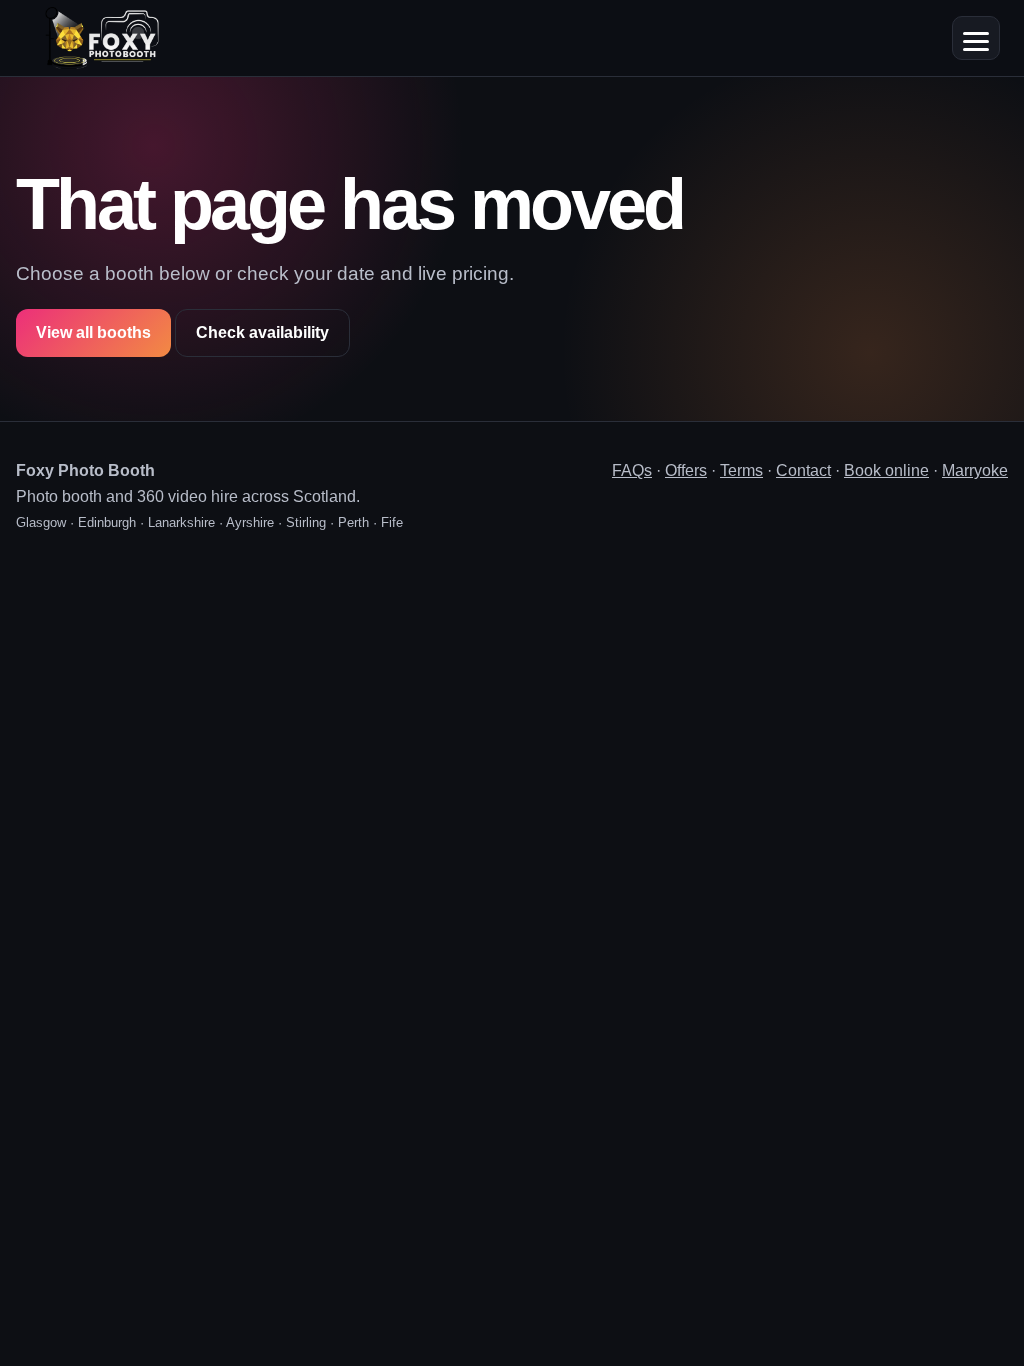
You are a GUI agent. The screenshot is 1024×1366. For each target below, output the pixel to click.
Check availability (262, 332)
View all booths (93, 332)
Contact (803, 470)
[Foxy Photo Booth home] (101, 38)
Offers (686, 470)
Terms (741, 470)
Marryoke (975, 470)
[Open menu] (976, 38)
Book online (886, 470)
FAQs (632, 470)
